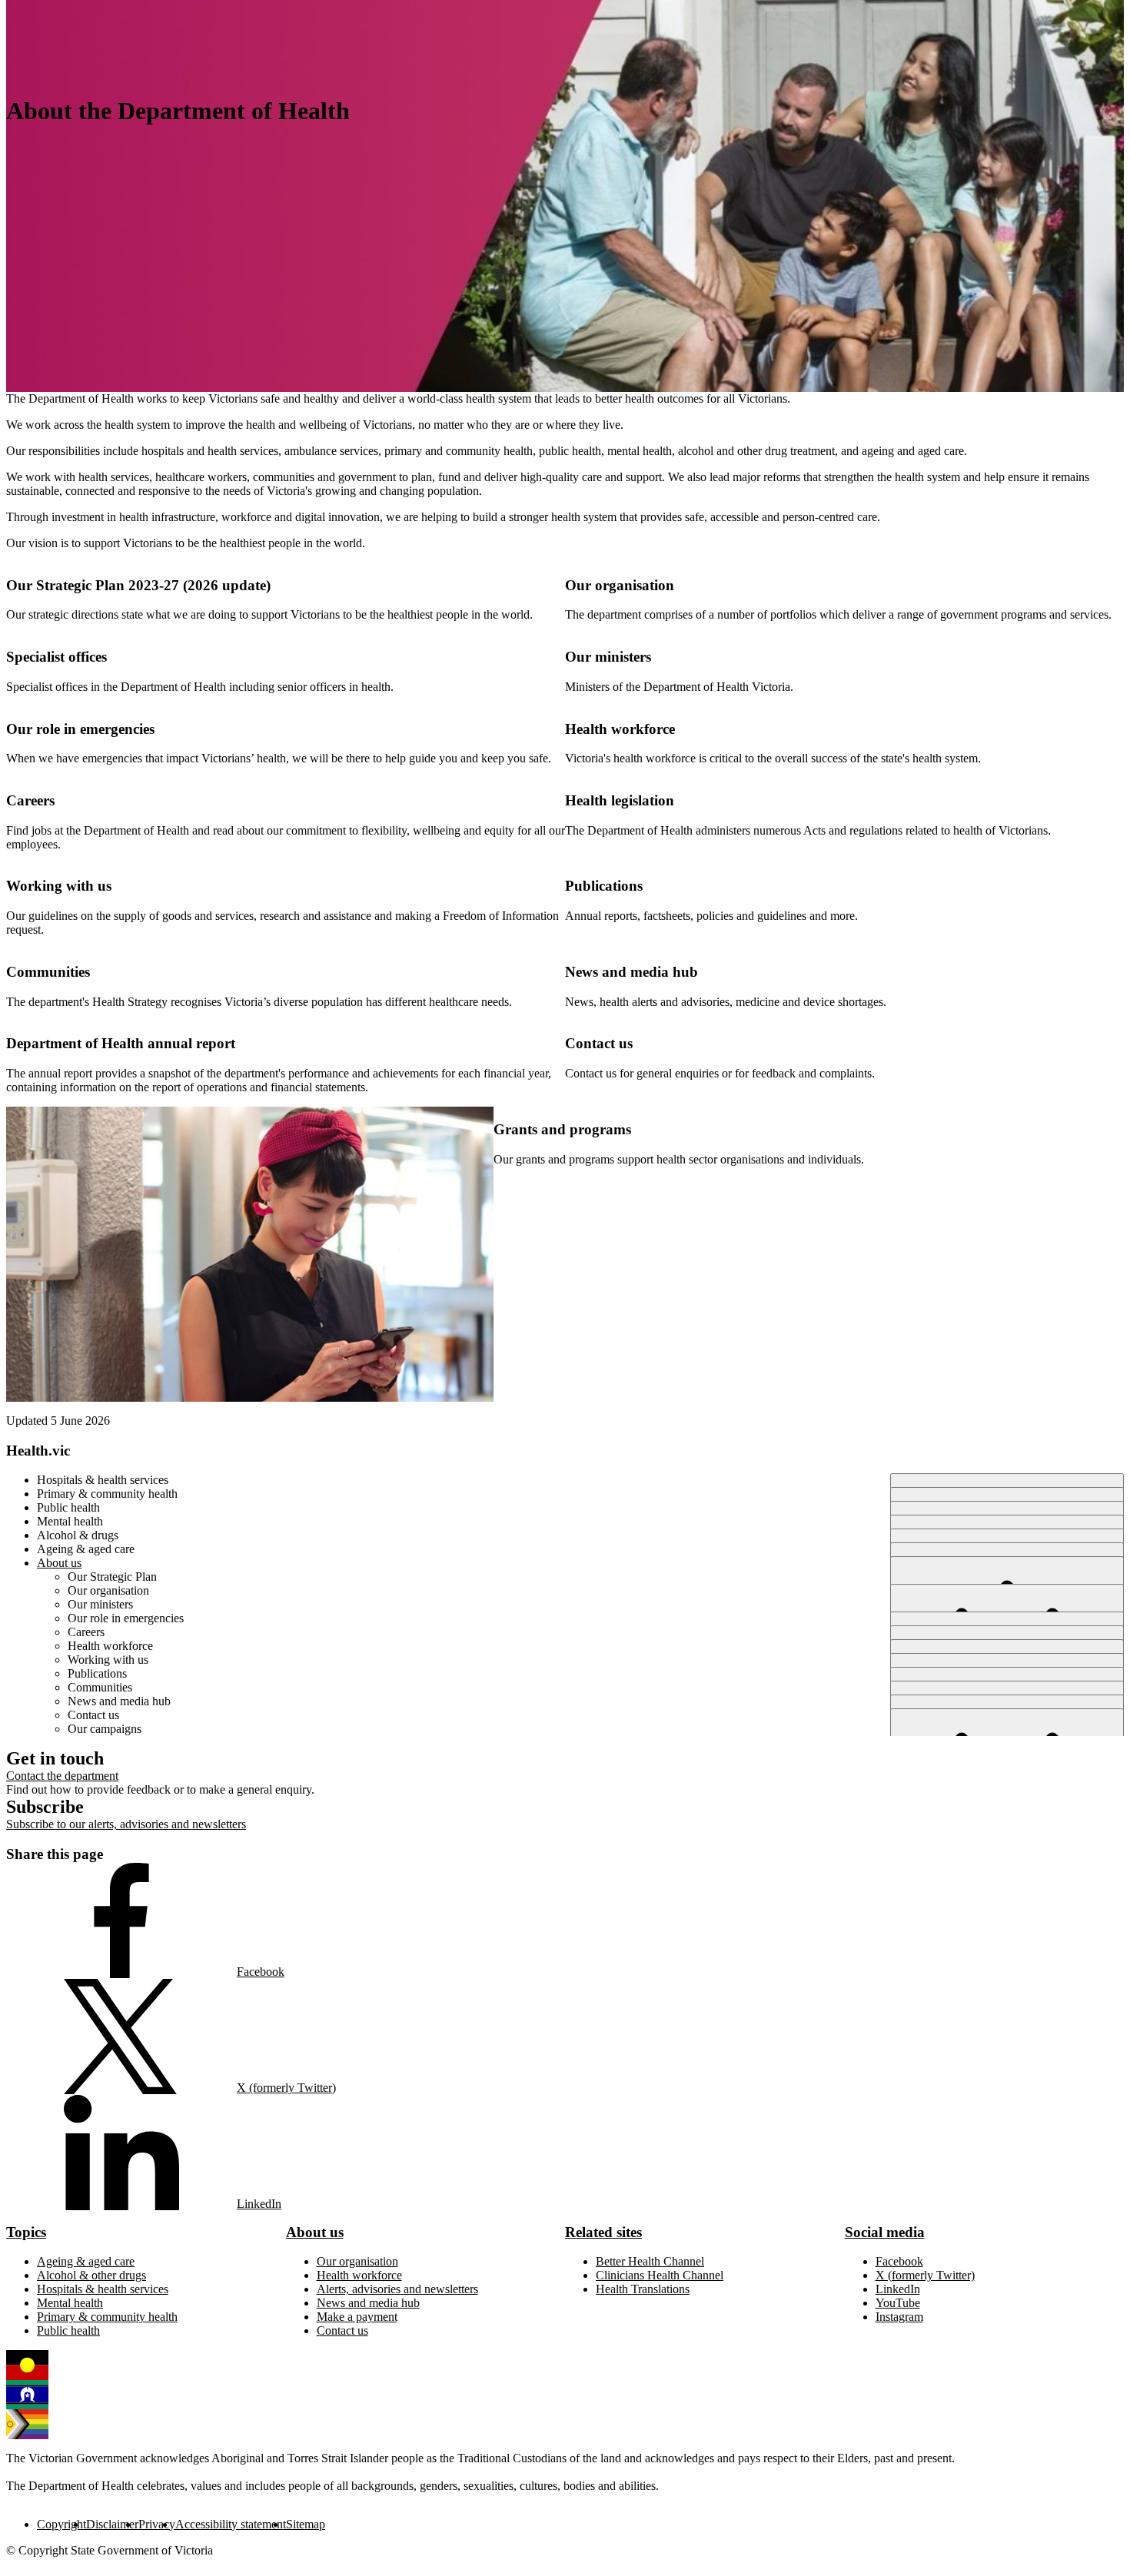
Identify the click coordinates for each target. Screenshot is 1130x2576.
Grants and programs (562, 1129)
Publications (604, 886)
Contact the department (62, 1776)
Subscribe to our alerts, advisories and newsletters (126, 1824)
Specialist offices (56, 657)
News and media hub (631, 972)
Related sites (603, 2232)
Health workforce (620, 729)
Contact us (599, 1043)
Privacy (157, 2524)
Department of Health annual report (121, 1043)
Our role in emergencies (80, 729)
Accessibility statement (231, 2524)
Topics (26, 2232)
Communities (48, 972)
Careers (30, 800)
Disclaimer (112, 2524)
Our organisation (620, 585)
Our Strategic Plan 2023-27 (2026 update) (138, 585)
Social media (885, 2232)
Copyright (61, 2524)
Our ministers (608, 657)
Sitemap (306, 2524)
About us (315, 2232)
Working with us (59, 886)
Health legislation (620, 800)
